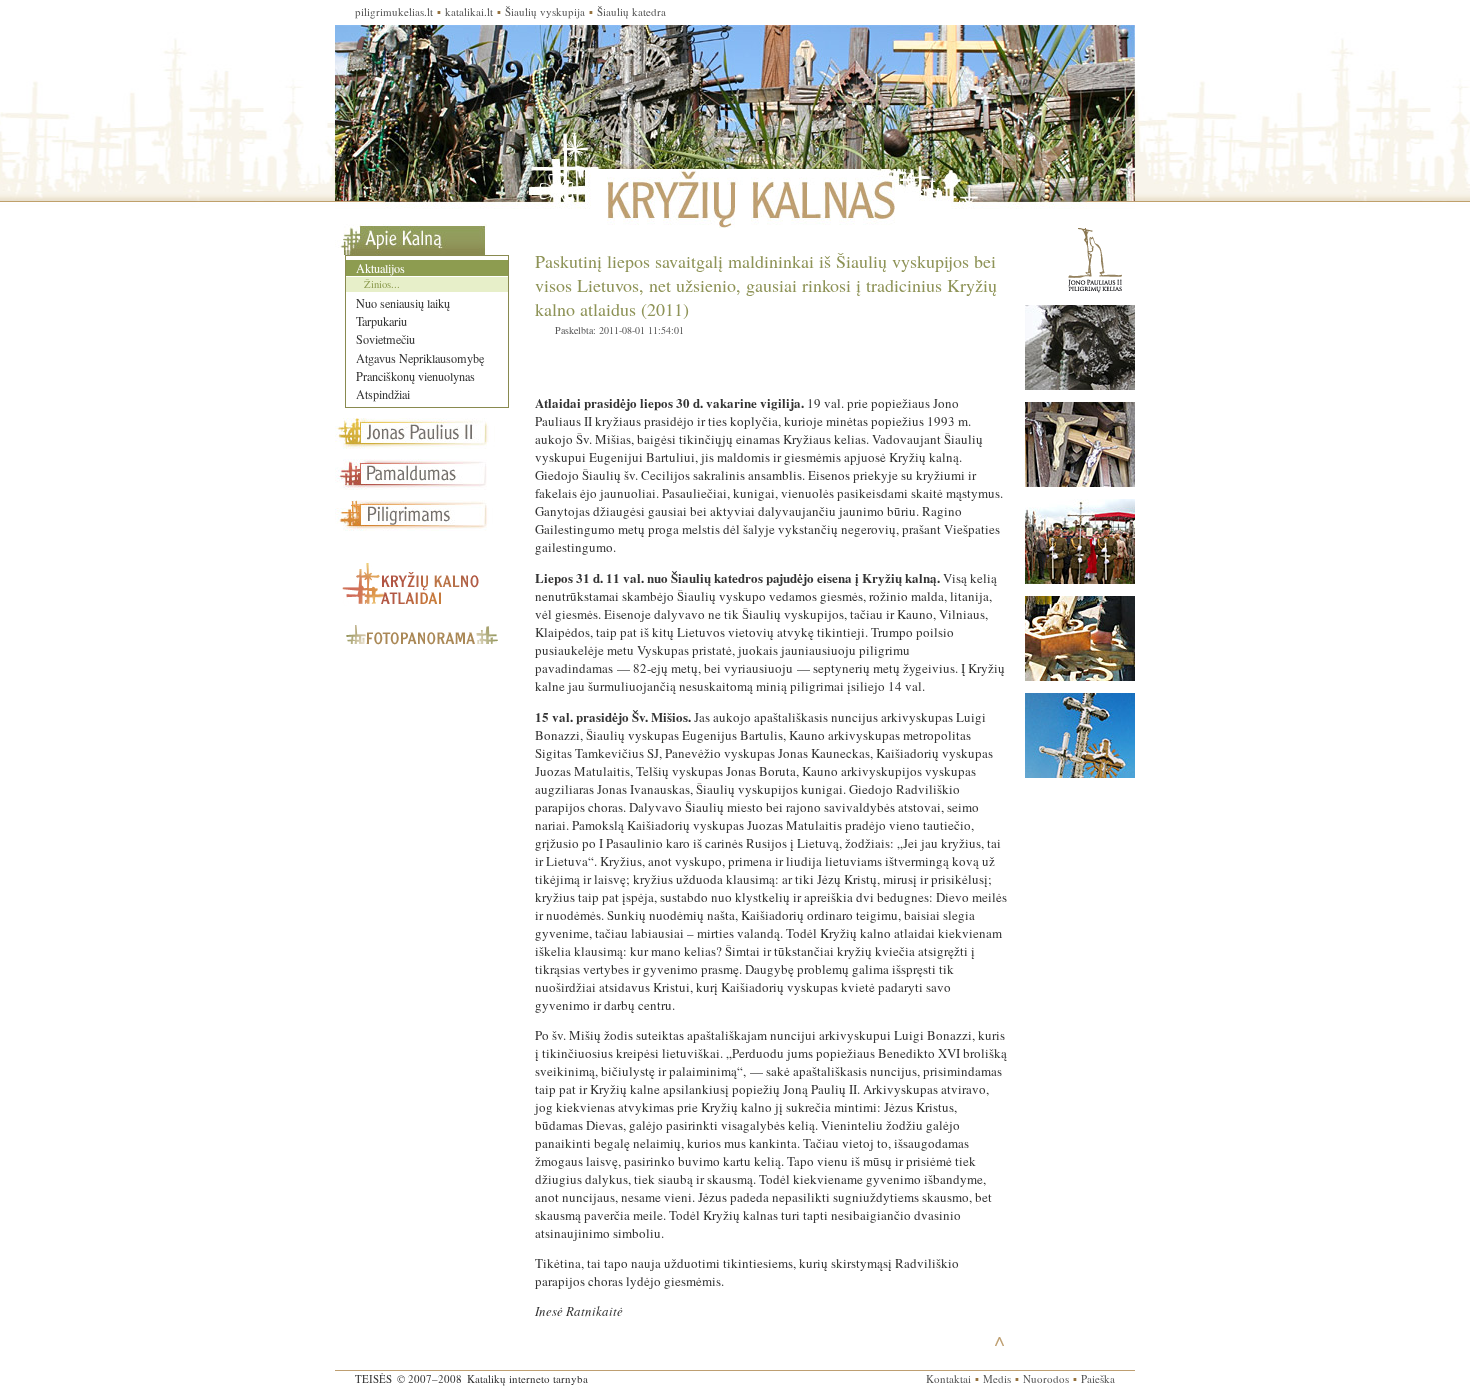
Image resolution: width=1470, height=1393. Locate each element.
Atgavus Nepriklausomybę (420, 358)
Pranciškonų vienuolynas (415, 376)
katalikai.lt (469, 11)
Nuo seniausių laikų (403, 303)
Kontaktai (948, 1378)
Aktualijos (380, 268)
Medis (997, 1378)
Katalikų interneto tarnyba (527, 1378)
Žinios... (382, 284)
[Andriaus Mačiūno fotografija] (1080, 385)
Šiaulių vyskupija (545, 11)
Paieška (1098, 1378)
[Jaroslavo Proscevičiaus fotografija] (1080, 579)
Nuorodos (1046, 1378)
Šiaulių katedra (631, 11)
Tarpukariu (381, 321)
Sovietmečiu (385, 339)
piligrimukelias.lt (394, 11)
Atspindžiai (383, 394)
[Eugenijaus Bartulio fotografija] (1080, 676)
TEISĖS (373, 1378)
